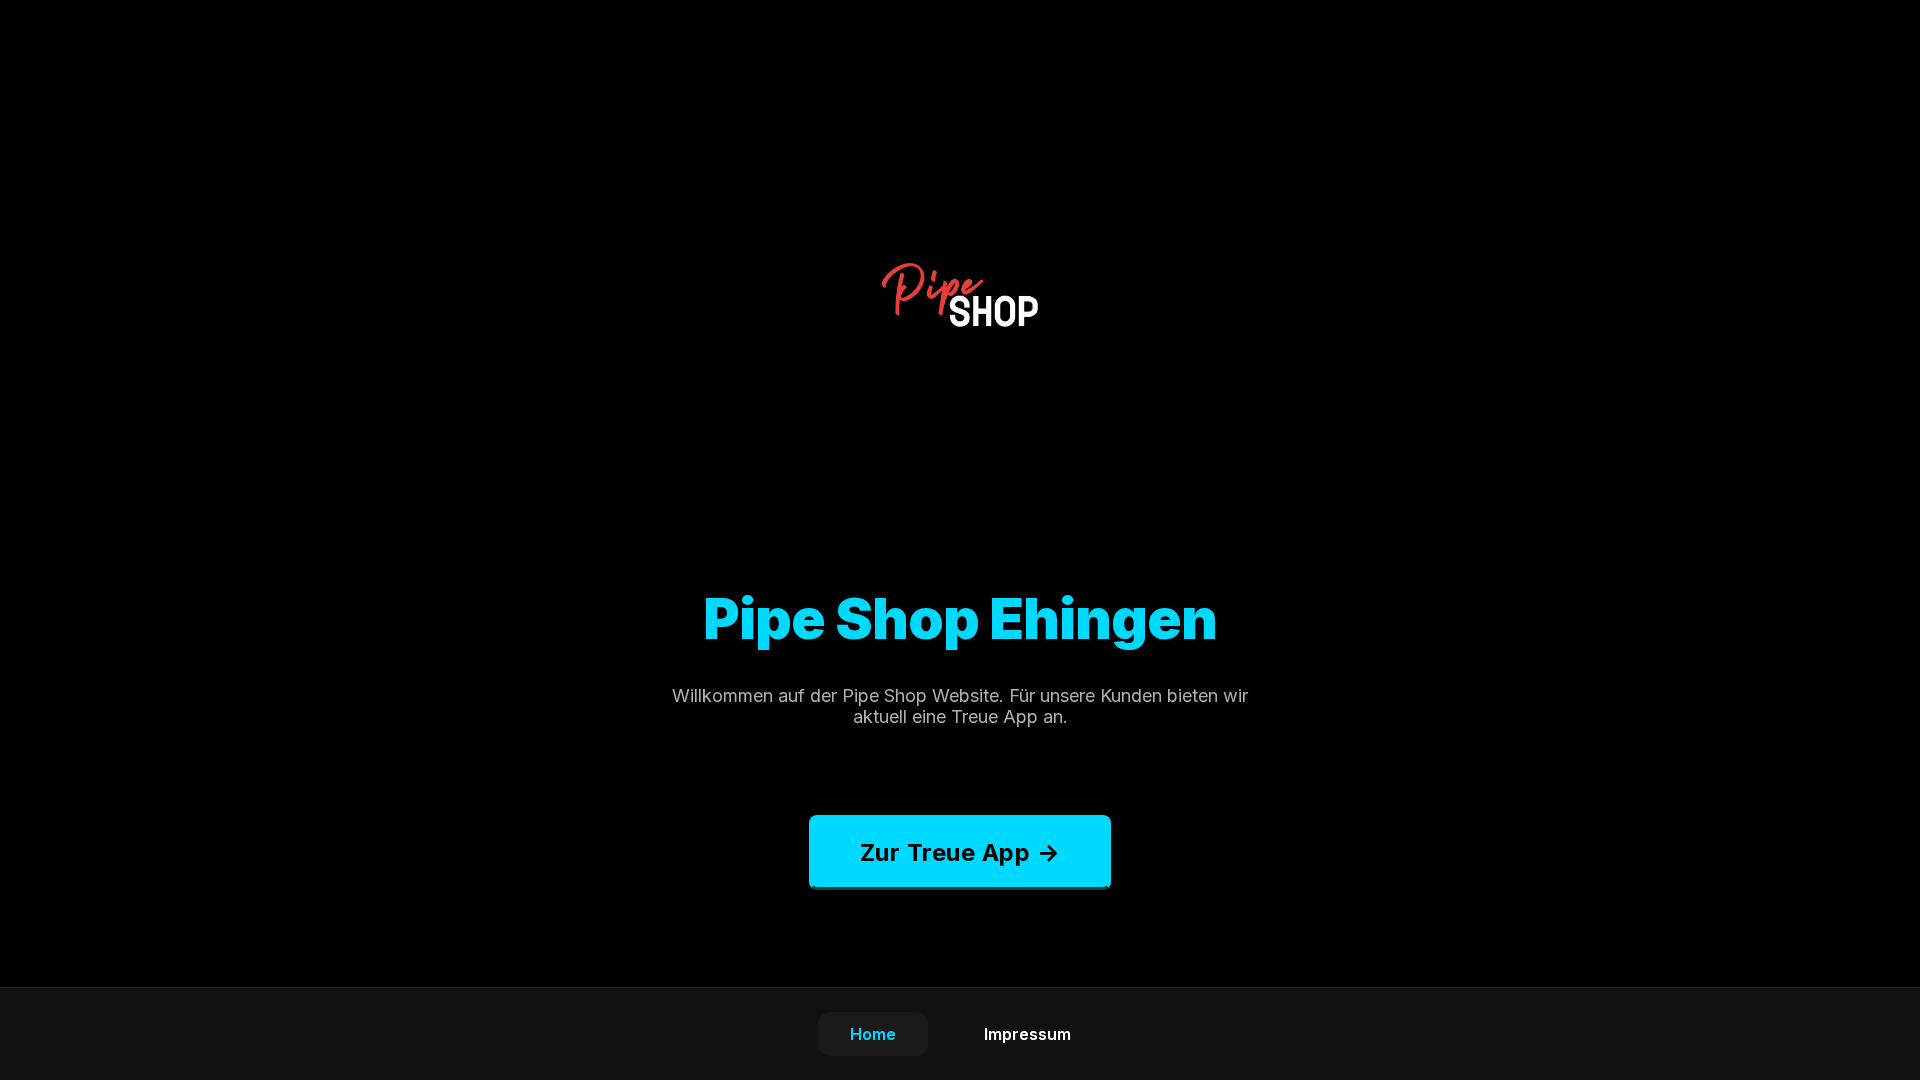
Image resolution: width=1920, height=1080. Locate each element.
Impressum (1027, 1034)
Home (873, 1034)
